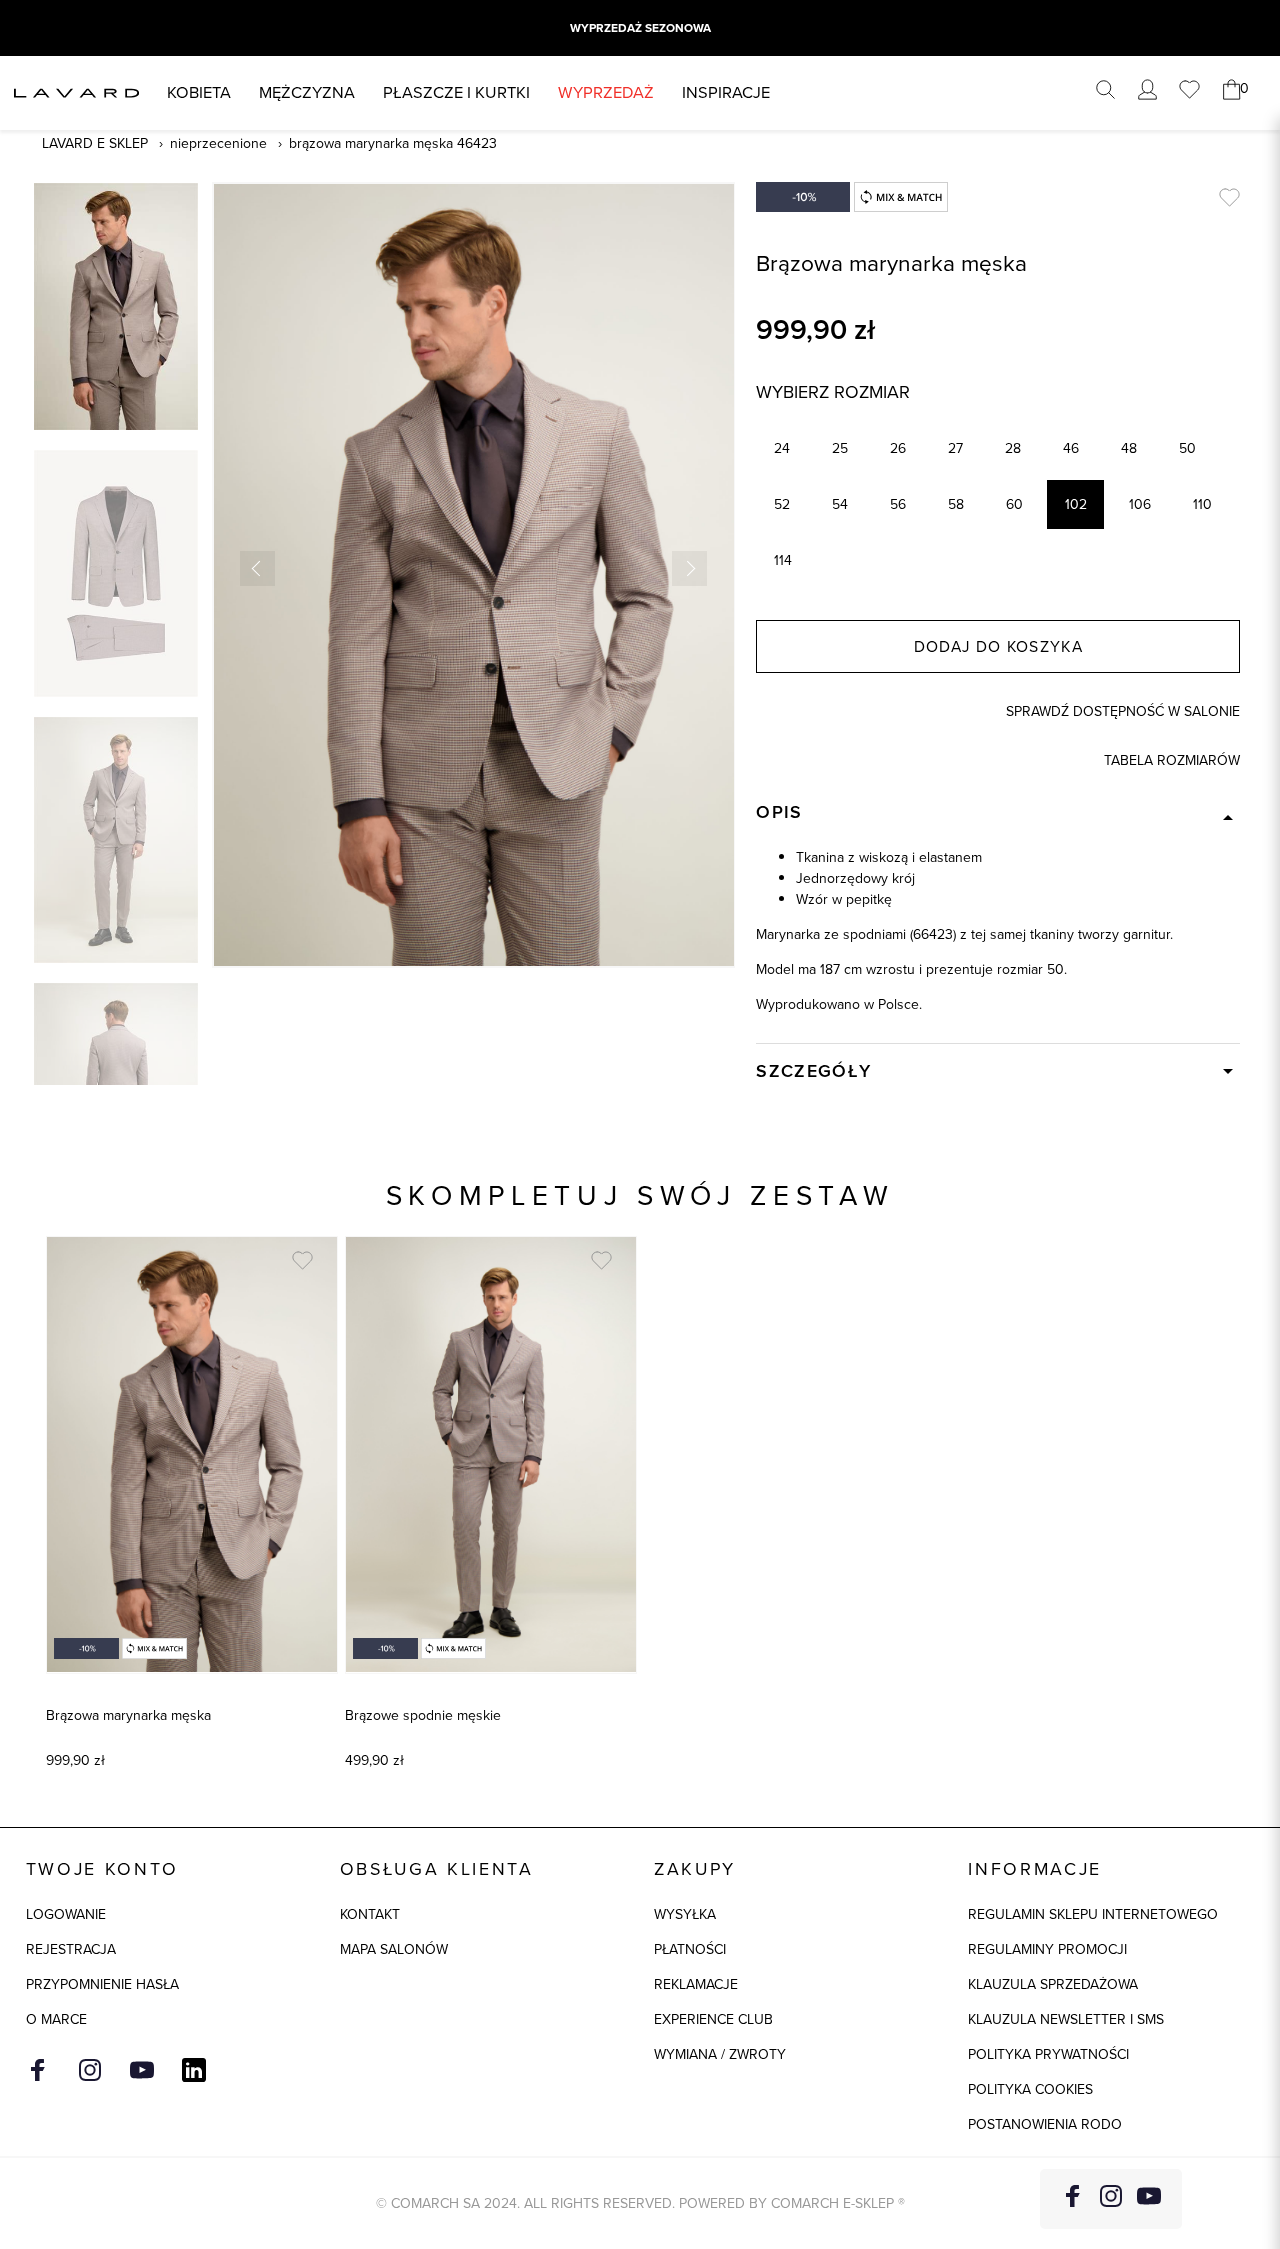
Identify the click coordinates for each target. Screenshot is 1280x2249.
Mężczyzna (307, 92)
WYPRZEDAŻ (606, 92)
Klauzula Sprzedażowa (1053, 1984)
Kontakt (370, 1914)
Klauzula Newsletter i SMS (1066, 2019)
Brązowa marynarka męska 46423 (393, 143)
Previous (257, 568)
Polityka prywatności (1048, 2054)
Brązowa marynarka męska (128, 1715)
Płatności (690, 1949)
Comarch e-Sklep (832, 2203)
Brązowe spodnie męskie (423, 1715)
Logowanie (66, 1914)
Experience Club (713, 2019)
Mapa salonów (394, 1949)
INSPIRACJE (726, 92)
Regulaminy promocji (1047, 1949)
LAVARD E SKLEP (95, 143)
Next (689, 568)
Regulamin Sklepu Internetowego (1093, 1914)
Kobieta (199, 92)
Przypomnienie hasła (102, 1984)
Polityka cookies (1030, 2089)
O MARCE (56, 2019)
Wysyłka (685, 1914)
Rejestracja (71, 1949)
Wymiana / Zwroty (720, 2054)
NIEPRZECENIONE (218, 143)
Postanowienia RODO (1045, 2124)
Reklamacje (696, 1984)
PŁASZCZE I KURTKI (456, 92)
